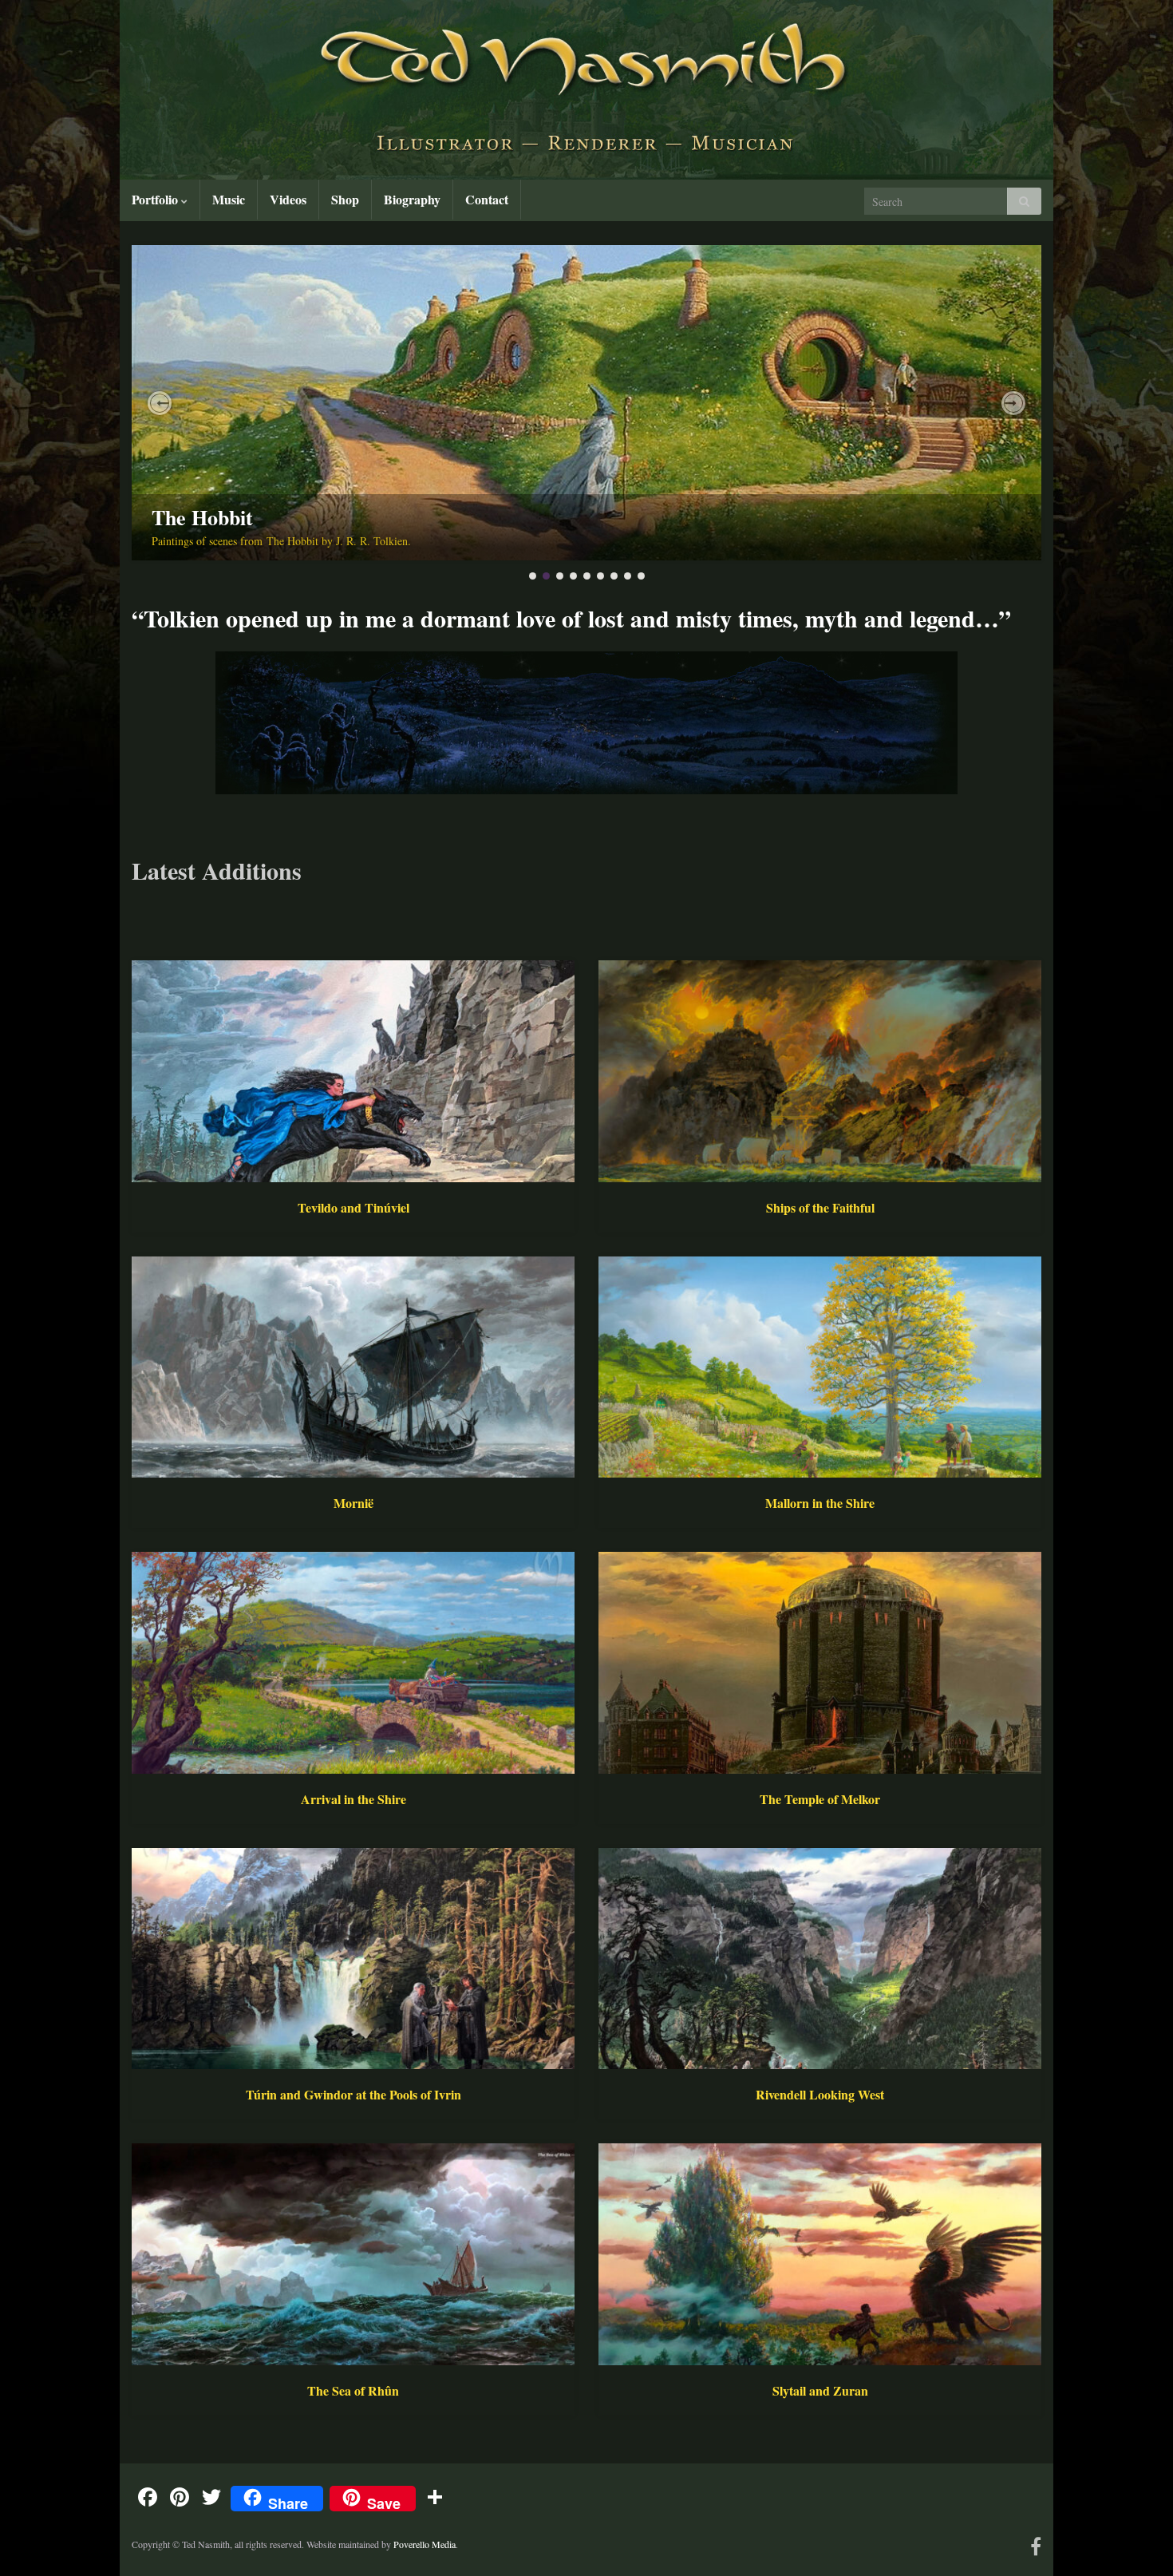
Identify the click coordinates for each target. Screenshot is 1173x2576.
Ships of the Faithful (820, 1207)
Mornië (353, 1503)
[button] (160, 403)
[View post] (586, 403)
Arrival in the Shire (353, 1799)
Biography (412, 199)
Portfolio (156, 199)
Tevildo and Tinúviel (353, 1207)
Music (229, 199)
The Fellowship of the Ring (271, 517)
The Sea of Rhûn (353, 2390)
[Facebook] (1036, 2544)
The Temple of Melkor (820, 1799)
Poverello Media (425, 2544)
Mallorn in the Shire (820, 1503)
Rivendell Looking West (820, 2094)
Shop (345, 199)
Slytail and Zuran (820, 2390)
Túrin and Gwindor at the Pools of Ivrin (353, 2094)
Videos (288, 199)
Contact (487, 199)
